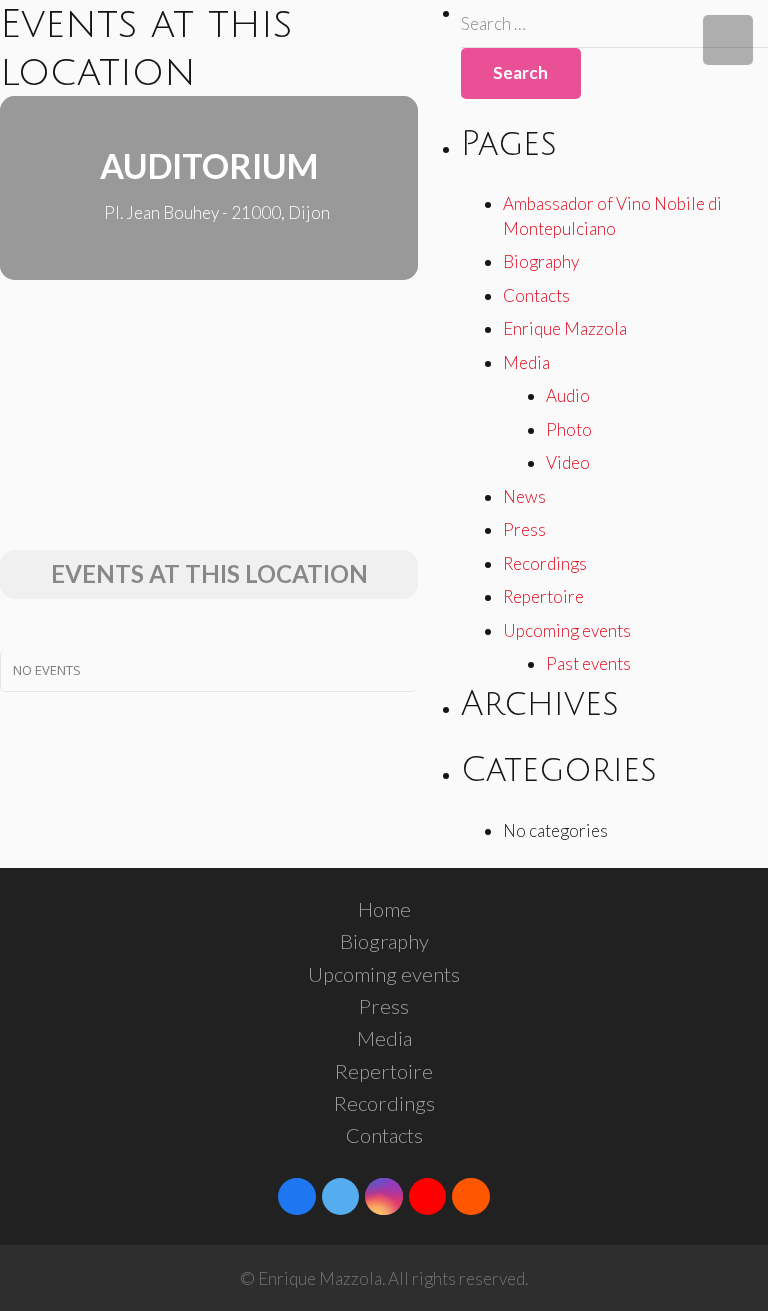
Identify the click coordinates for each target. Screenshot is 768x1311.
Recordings (545, 563)
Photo (569, 429)
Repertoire (543, 596)
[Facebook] (297, 1197)
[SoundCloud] (471, 1197)
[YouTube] (428, 1197)
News (524, 496)
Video (568, 462)
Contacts (536, 295)
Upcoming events (567, 630)
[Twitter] (341, 1197)
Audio (568, 395)
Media (526, 362)
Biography (541, 261)
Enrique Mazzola (565, 328)
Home (384, 909)
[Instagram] (384, 1197)
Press (524, 529)
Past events (588, 663)
